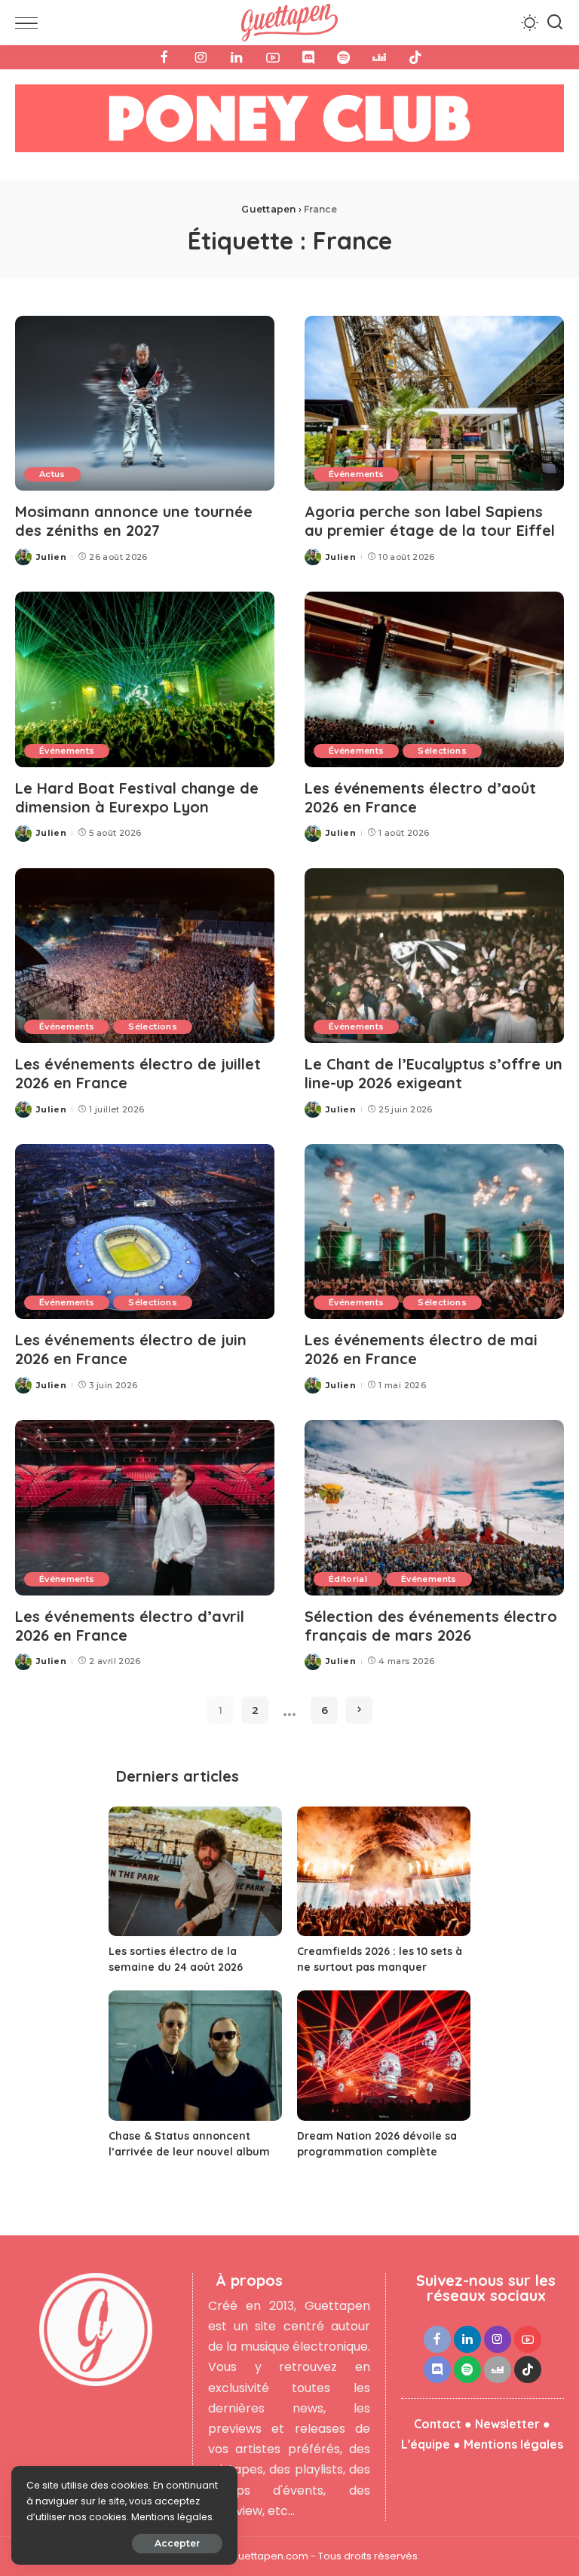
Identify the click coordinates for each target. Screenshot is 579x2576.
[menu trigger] (30, 23)
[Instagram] (201, 57)
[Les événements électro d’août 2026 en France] (434, 679)
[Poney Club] (289, 123)
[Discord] (308, 57)
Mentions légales (513, 2444)
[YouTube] (273, 57)
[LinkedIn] (237, 57)
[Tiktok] (415, 57)
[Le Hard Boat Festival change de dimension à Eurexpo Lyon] (145, 679)
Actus (52, 474)
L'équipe (426, 2444)
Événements (356, 474)
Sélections (442, 751)
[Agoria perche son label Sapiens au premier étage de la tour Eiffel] (434, 403)
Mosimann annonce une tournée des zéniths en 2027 (134, 521)
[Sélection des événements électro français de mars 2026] (434, 1507)
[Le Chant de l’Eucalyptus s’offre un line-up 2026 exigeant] (434, 956)
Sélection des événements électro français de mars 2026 (431, 1626)
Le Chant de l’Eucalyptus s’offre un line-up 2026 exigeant (433, 1073)
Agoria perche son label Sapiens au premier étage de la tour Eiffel (430, 521)
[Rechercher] (555, 23)
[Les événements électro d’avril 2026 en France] (145, 1507)
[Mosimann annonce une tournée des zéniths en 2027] (145, 403)
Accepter (177, 2543)
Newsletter (507, 2424)
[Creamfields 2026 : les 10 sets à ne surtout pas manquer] (384, 1872)
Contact (438, 2424)
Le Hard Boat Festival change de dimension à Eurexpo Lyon (137, 797)
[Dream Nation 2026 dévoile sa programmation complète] (384, 2056)
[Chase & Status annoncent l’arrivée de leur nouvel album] (195, 2056)
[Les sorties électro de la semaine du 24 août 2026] (195, 1872)
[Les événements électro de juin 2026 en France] (145, 1231)
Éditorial (348, 1579)
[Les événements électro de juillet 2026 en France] (145, 956)
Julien (51, 557)
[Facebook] (164, 57)
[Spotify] (343, 57)
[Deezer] (379, 57)
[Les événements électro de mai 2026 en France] (434, 1231)
